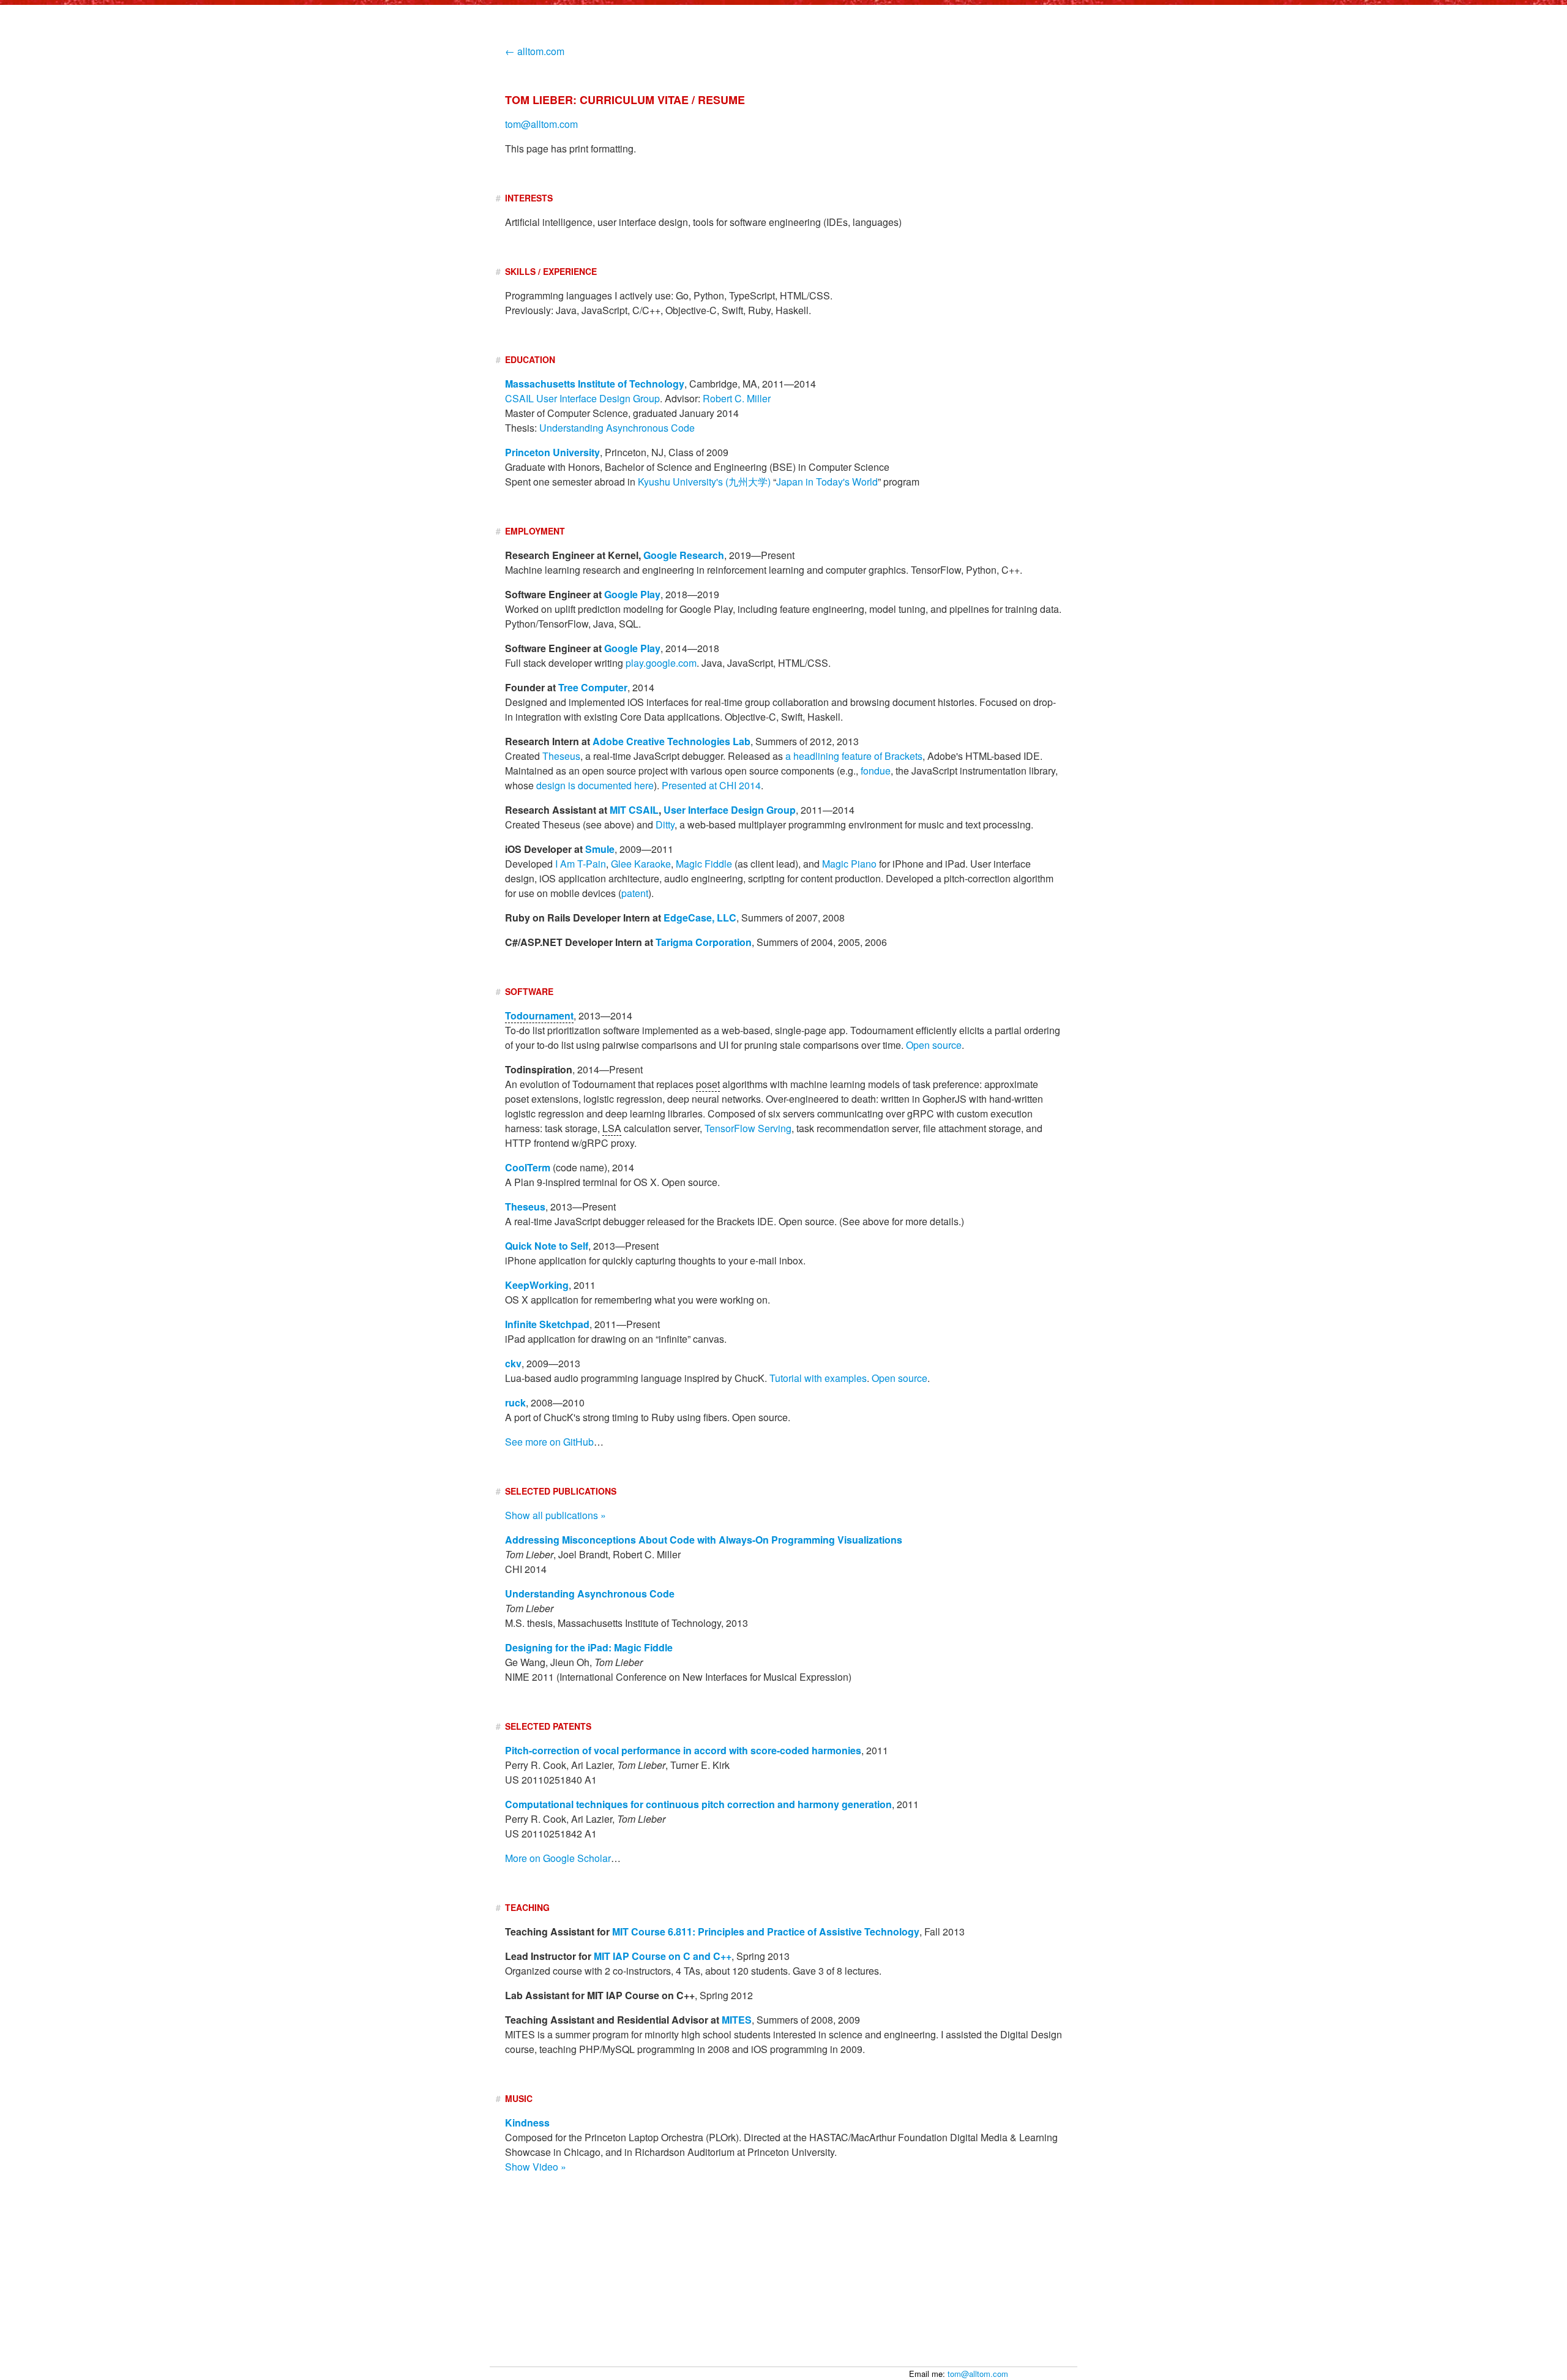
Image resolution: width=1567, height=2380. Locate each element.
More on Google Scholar (558, 1858)
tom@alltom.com (978, 2374)
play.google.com (661, 663)
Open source (934, 1045)
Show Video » (536, 2167)
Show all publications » (555, 1515)
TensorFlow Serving (748, 1128)
